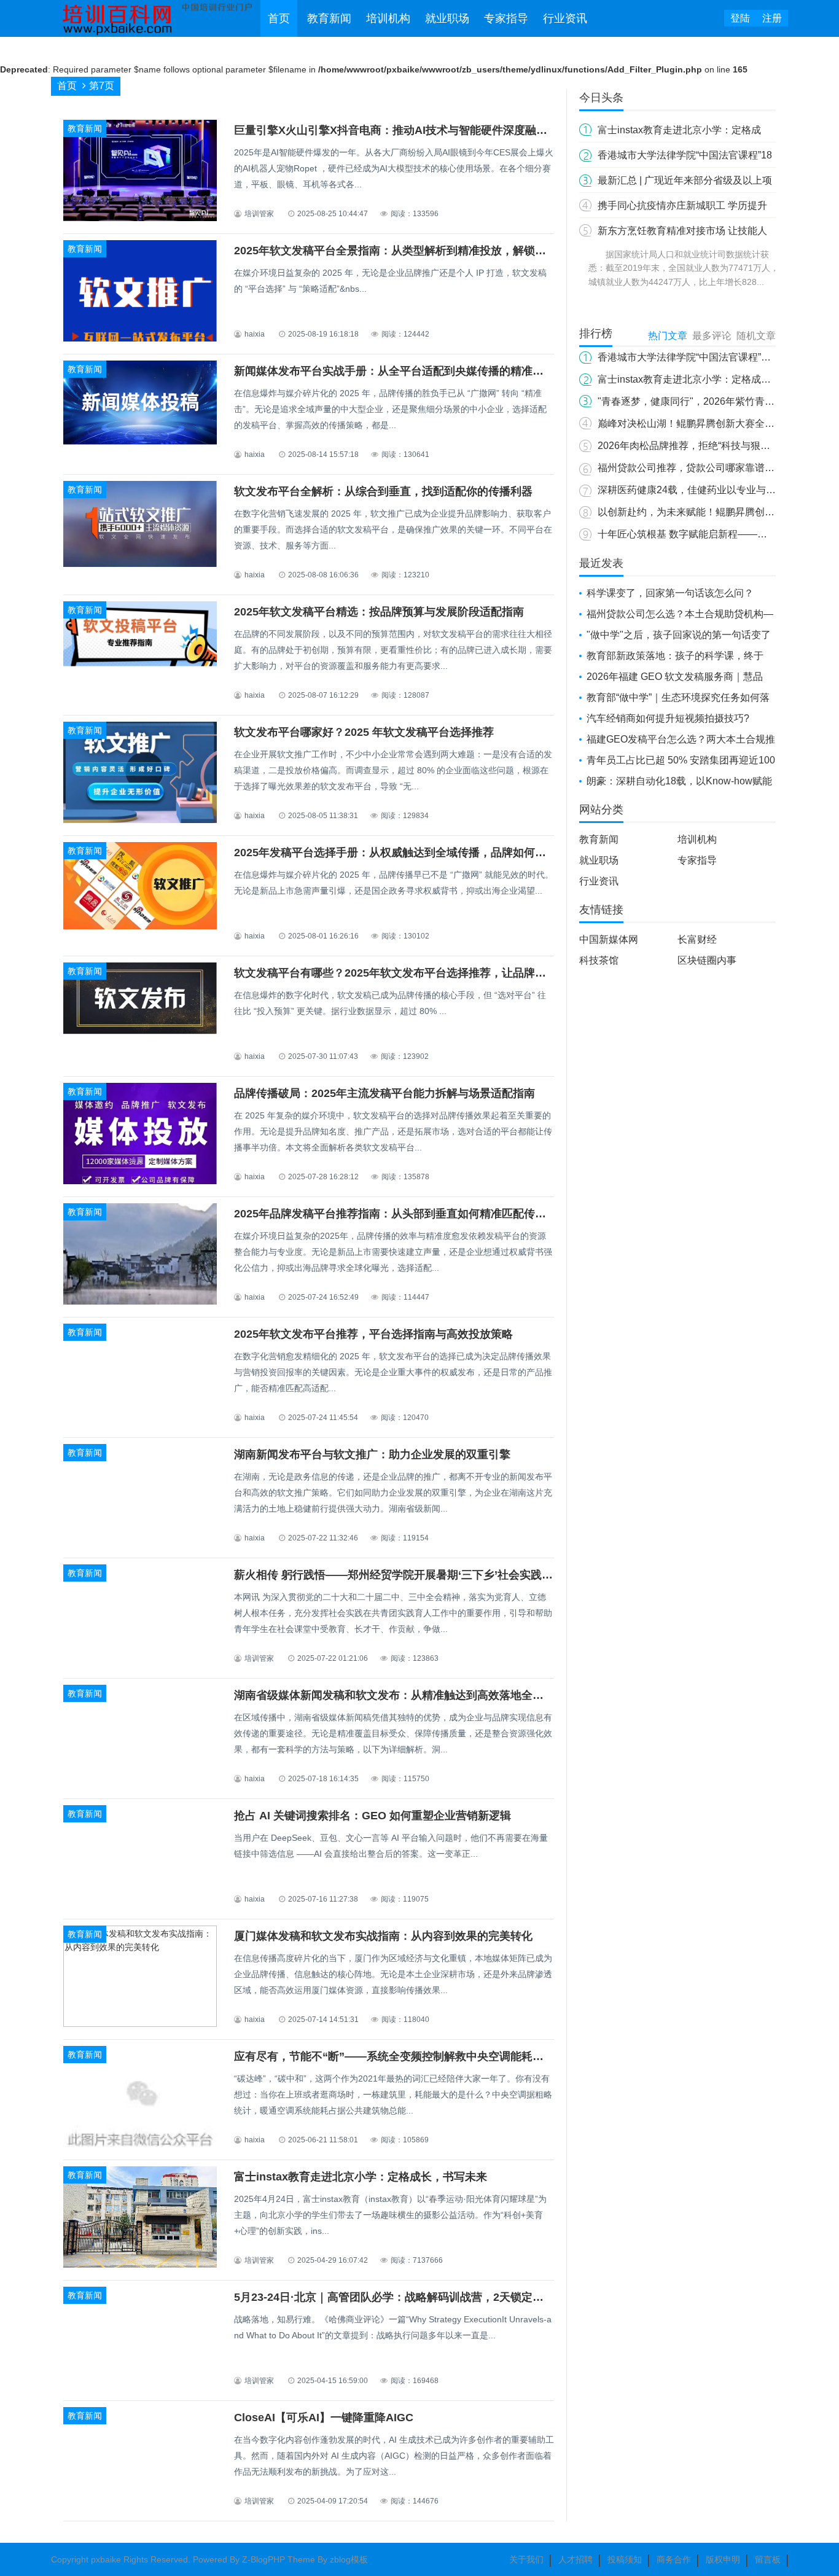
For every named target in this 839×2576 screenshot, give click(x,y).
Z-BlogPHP (263, 2559)
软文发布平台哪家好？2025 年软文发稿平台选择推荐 (364, 732)
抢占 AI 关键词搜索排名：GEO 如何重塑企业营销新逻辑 (373, 1816)
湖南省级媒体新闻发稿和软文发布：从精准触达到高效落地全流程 (394, 1695)
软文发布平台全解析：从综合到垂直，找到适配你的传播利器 (383, 491)
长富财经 (697, 939)
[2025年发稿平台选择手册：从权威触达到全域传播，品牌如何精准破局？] (140, 926)
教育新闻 (329, 18)
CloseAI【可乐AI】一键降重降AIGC (324, 2418)
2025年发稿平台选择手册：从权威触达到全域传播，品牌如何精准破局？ (412, 853)
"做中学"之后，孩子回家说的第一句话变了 (679, 635)
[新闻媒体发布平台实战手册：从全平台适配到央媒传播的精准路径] (140, 442)
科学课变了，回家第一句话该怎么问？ (670, 593)
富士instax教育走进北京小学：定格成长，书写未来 (361, 2177)
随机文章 (756, 336)
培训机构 (388, 18)
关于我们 (526, 2559)
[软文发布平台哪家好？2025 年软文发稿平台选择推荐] (140, 821)
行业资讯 (565, 18)
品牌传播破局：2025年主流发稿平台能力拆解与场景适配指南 (384, 1093)
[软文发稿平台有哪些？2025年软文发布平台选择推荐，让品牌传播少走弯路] (140, 1031)
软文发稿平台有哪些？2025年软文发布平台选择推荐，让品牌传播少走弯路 (418, 973)
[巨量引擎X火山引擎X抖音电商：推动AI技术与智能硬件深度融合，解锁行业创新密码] (140, 219)
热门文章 (668, 336)
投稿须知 (625, 2559)
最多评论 (712, 336)
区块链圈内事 (707, 960)
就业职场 (447, 18)
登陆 (740, 18)
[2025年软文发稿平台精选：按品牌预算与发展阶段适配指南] (140, 663)
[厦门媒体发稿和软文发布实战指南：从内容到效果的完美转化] (140, 2024)
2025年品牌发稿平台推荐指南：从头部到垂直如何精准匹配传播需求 (401, 1214)
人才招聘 (576, 2559)
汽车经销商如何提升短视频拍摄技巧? (668, 718)
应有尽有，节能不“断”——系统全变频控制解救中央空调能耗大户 (394, 2056)
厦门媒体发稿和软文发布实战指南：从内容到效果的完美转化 (383, 1936)
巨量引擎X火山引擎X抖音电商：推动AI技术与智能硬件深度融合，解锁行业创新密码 (440, 130)
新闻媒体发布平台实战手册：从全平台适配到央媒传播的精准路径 (394, 371)
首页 (279, 18)
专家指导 (506, 18)
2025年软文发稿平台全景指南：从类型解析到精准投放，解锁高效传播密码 (418, 251)
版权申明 (723, 2559)
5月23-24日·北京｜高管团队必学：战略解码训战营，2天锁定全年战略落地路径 (427, 2297)
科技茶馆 (599, 960)
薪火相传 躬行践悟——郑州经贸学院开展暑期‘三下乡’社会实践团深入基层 (416, 1575)
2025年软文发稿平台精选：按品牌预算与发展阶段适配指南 (379, 612)
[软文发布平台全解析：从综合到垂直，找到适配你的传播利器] (140, 564)
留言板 (768, 2559)
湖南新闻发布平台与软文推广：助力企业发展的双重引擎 (372, 1454)
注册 (772, 18)
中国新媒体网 (609, 939)
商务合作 (674, 2559)
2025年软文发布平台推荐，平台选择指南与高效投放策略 (373, 1334)
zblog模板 (349, 2559)
